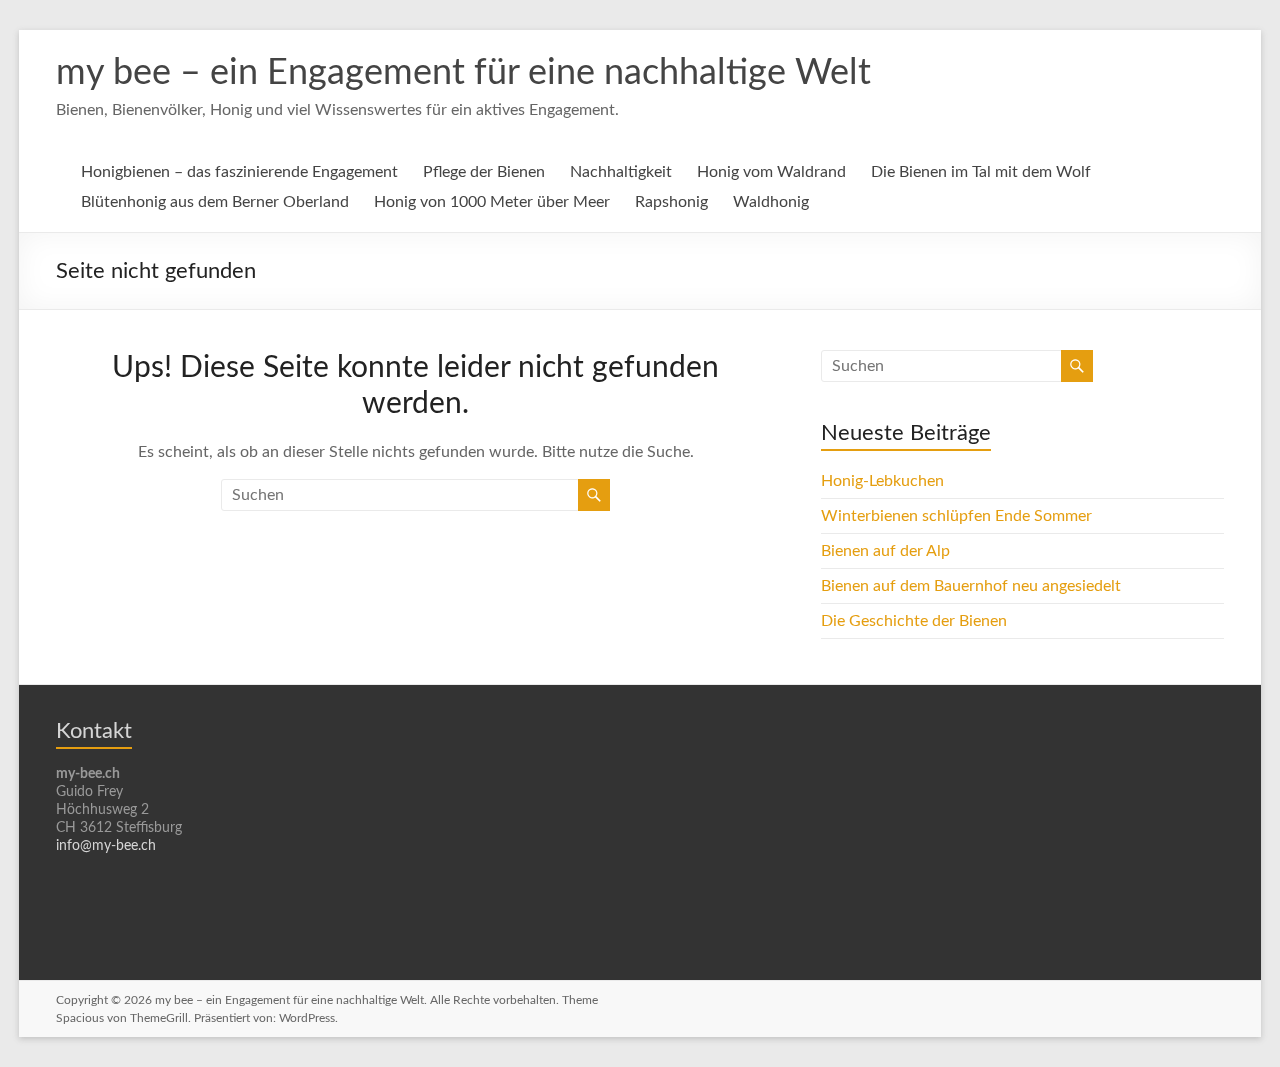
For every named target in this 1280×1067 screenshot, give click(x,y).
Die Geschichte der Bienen (914, 621)
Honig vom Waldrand (771, 172)
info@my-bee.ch (106, 846)
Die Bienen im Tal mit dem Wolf (981, 172)
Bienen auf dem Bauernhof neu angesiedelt (971, 586)
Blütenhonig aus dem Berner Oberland (215, 202)
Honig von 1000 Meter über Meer (492, 202)
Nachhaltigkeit (621, 172)
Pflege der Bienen (484, 172)
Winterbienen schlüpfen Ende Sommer (956, 516)
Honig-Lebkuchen (882, 481)
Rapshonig (671, 202)
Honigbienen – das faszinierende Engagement (239, 172)
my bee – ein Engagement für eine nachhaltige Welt (463, 73)
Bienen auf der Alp (885, 551)
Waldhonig (771, 202)
